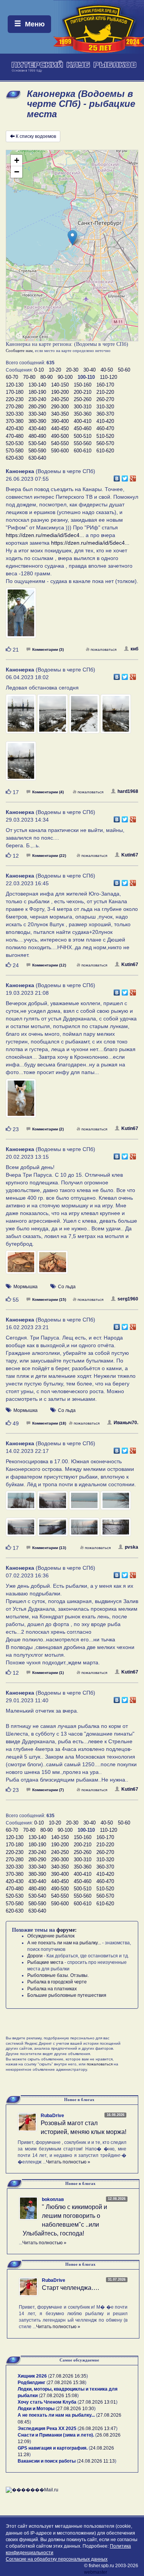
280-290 (37, 407)
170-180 (15, 392)
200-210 (83, 392)
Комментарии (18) (49, 1423)
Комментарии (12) (49, 965)
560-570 (105, 443)
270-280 (15, 407)
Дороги (35, 1956)
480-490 (37, 436)
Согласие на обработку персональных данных (57, 2559)
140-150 (60, 385)
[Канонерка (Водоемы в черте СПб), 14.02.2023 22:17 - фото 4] (116, 1504)
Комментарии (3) (48, 649)
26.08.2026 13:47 (98, 2429)
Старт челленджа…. (70, 2288)
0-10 (39, 370)
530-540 (37, 443)
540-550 (60, 443)
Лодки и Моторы (36, 2409)
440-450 (60, 428)
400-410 (83, 421)
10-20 (55, 370)
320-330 (15, 414)
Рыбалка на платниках (52, 1989)
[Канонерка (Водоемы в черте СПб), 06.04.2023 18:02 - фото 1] (22, 717)
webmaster (96, 2572)
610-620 (105, 451)
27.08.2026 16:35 (68, 2376)
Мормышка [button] (26, 1287)
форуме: (67, 1930)
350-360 (83, 414)
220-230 (15, 399)
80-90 (46, 377)
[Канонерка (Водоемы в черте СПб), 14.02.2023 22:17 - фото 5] (22, 1530)
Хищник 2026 (32, 2376)
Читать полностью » (68, 2162)
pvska (132, 1547)
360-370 (105, 414)
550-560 (83, 443)
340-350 (60, 414)
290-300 (60, 407)
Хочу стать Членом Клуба (47, 2402)
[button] (72, 238)
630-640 (37, 458)
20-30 (72, 370)
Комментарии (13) (49, 1548)
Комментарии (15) (49, 1299)
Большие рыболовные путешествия (67, 1995)
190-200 (60, 392)
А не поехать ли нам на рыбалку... (64, 1943)
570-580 (15, 451)
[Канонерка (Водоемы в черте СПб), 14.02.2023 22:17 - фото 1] (22, 1504)
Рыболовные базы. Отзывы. (58, 1975)
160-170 (105, 385)
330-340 (37, 414)
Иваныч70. (126, 1423)
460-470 (105, 428)
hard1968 (128, 791)
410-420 (105, 421)
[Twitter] (125, 477)
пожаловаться (103, 649)
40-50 (107, 370)
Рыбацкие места (45, 1962)
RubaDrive (52, 2116)
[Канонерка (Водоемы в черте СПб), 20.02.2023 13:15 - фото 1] (22, 1266)
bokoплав (53, 2199)
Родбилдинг (31, 2383)
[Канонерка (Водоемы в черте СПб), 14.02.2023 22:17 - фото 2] (53, 1504)
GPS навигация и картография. (53, 2448)
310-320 (105, 407)
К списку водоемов (36, 136)
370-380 (15, 421)
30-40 (89, 370)
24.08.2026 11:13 (97, 2461)
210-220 (105, 392)
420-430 (15, 428)
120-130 (15, 385)
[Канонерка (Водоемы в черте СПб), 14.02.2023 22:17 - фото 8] (116, 1530)
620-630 (15, 458)
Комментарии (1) (48, 1673)
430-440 (37, 428)
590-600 (60, 451)
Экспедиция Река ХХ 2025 (47, 2429)
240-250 (60, 399)
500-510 (83, 436)
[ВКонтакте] (117, 477)
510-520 (105, 436)
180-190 (37, 392)
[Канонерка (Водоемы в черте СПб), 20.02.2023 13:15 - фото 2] (52, 1266)
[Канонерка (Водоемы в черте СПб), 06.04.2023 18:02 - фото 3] (85, 717)
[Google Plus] (133, 477)
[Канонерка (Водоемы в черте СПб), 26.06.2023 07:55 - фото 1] (21, 616)
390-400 (60, 421)
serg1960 (128, 1299)
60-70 (12, 377)
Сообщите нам (19, 350)
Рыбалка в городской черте (57, 1982)
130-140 (37, 385)
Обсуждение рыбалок (51, 1936)
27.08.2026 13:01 (98, 2402)
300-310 (83, 407)
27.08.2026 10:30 (76, 2409)
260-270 (105, 399)
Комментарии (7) (48, 1790)
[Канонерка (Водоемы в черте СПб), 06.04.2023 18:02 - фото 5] (21, 764)
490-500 (60, 436)
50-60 (124, 370)
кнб (134, 649)
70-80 (29, 377)
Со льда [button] (67, 1287)
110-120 (108, 377)
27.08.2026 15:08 (59, 2396)
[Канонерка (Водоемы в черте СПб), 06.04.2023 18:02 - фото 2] (53, 717)
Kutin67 (130, 855)
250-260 (83, 399)
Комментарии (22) (49, 856)
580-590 (37, 451)
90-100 (65, 377)
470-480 (15, 436)
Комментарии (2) (48, 1129)
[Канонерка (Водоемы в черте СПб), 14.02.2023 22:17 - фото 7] (85, 1530)
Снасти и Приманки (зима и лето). (56, 2435)
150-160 (83, 385)
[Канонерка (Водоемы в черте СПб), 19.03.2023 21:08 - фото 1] (21, 1102)
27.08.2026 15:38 (66, 2383)
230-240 (37, 399)
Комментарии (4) (48, 792)
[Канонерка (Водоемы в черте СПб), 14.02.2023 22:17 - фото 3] (85, 1504)
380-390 (37, 421)
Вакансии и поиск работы (47, 2461)
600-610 (83, 451)
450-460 (83, 428)
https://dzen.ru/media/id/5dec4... (45, 535)
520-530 (15, 443)
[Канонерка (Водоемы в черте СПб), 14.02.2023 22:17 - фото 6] (53, 1530)
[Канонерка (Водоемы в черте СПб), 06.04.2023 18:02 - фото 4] (116, 717)
